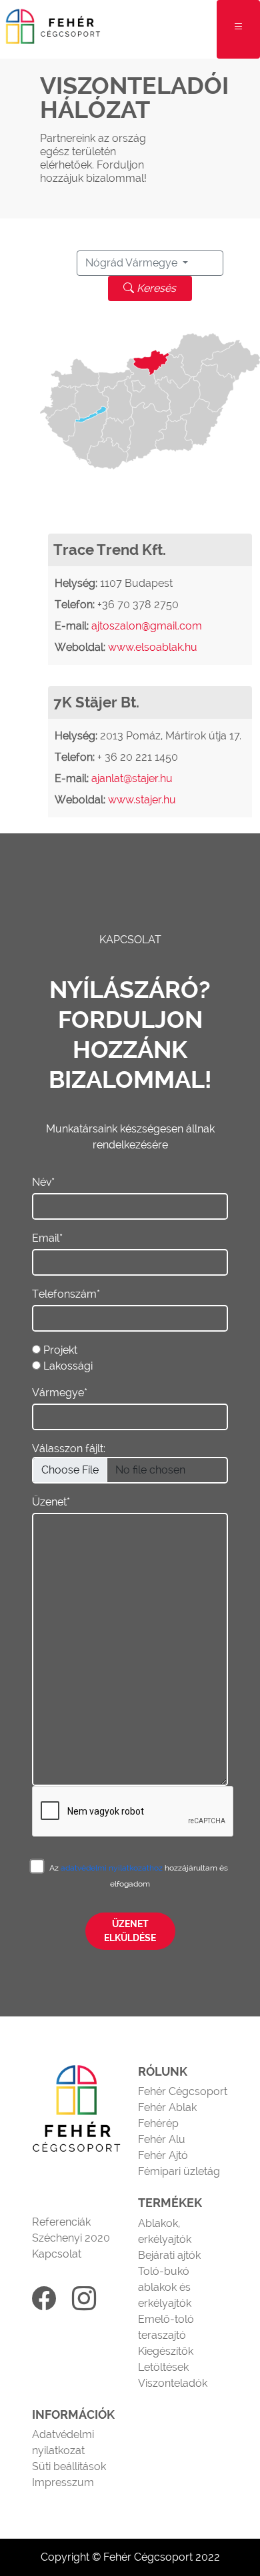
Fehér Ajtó (163, 2155)
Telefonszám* (66, 1294)
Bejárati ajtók (169, 2255)
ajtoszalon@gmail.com (147, 626)
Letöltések (163, 2367)
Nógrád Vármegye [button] (133, 263)
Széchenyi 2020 (71, 2238)
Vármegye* (60, 1393)
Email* (47, 1238)
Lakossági (68, 1366)
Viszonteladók (173, 2383)
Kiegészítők (166, 2351)
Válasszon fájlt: (69, 1449)
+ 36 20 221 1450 (138, 757)
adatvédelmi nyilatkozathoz (113, 1868)
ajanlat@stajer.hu (132, 778)
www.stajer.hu (142, 800)
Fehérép (158, 2123)
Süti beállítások (69, 2466)
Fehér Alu (162, 2139)
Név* (43, 1182)
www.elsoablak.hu (153, 647)
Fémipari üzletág (179, 2171)
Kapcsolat (57, 2254)
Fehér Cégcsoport (183, 2091)
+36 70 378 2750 (138, 605)
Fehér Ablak (167, 2107)
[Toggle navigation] (238, 29)
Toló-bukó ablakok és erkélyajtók (165, 2287)
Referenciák (61, 2222)
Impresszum (63, 2482)
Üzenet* (51, 1502)
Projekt (60, 1350)
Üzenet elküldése (130, 1931)
